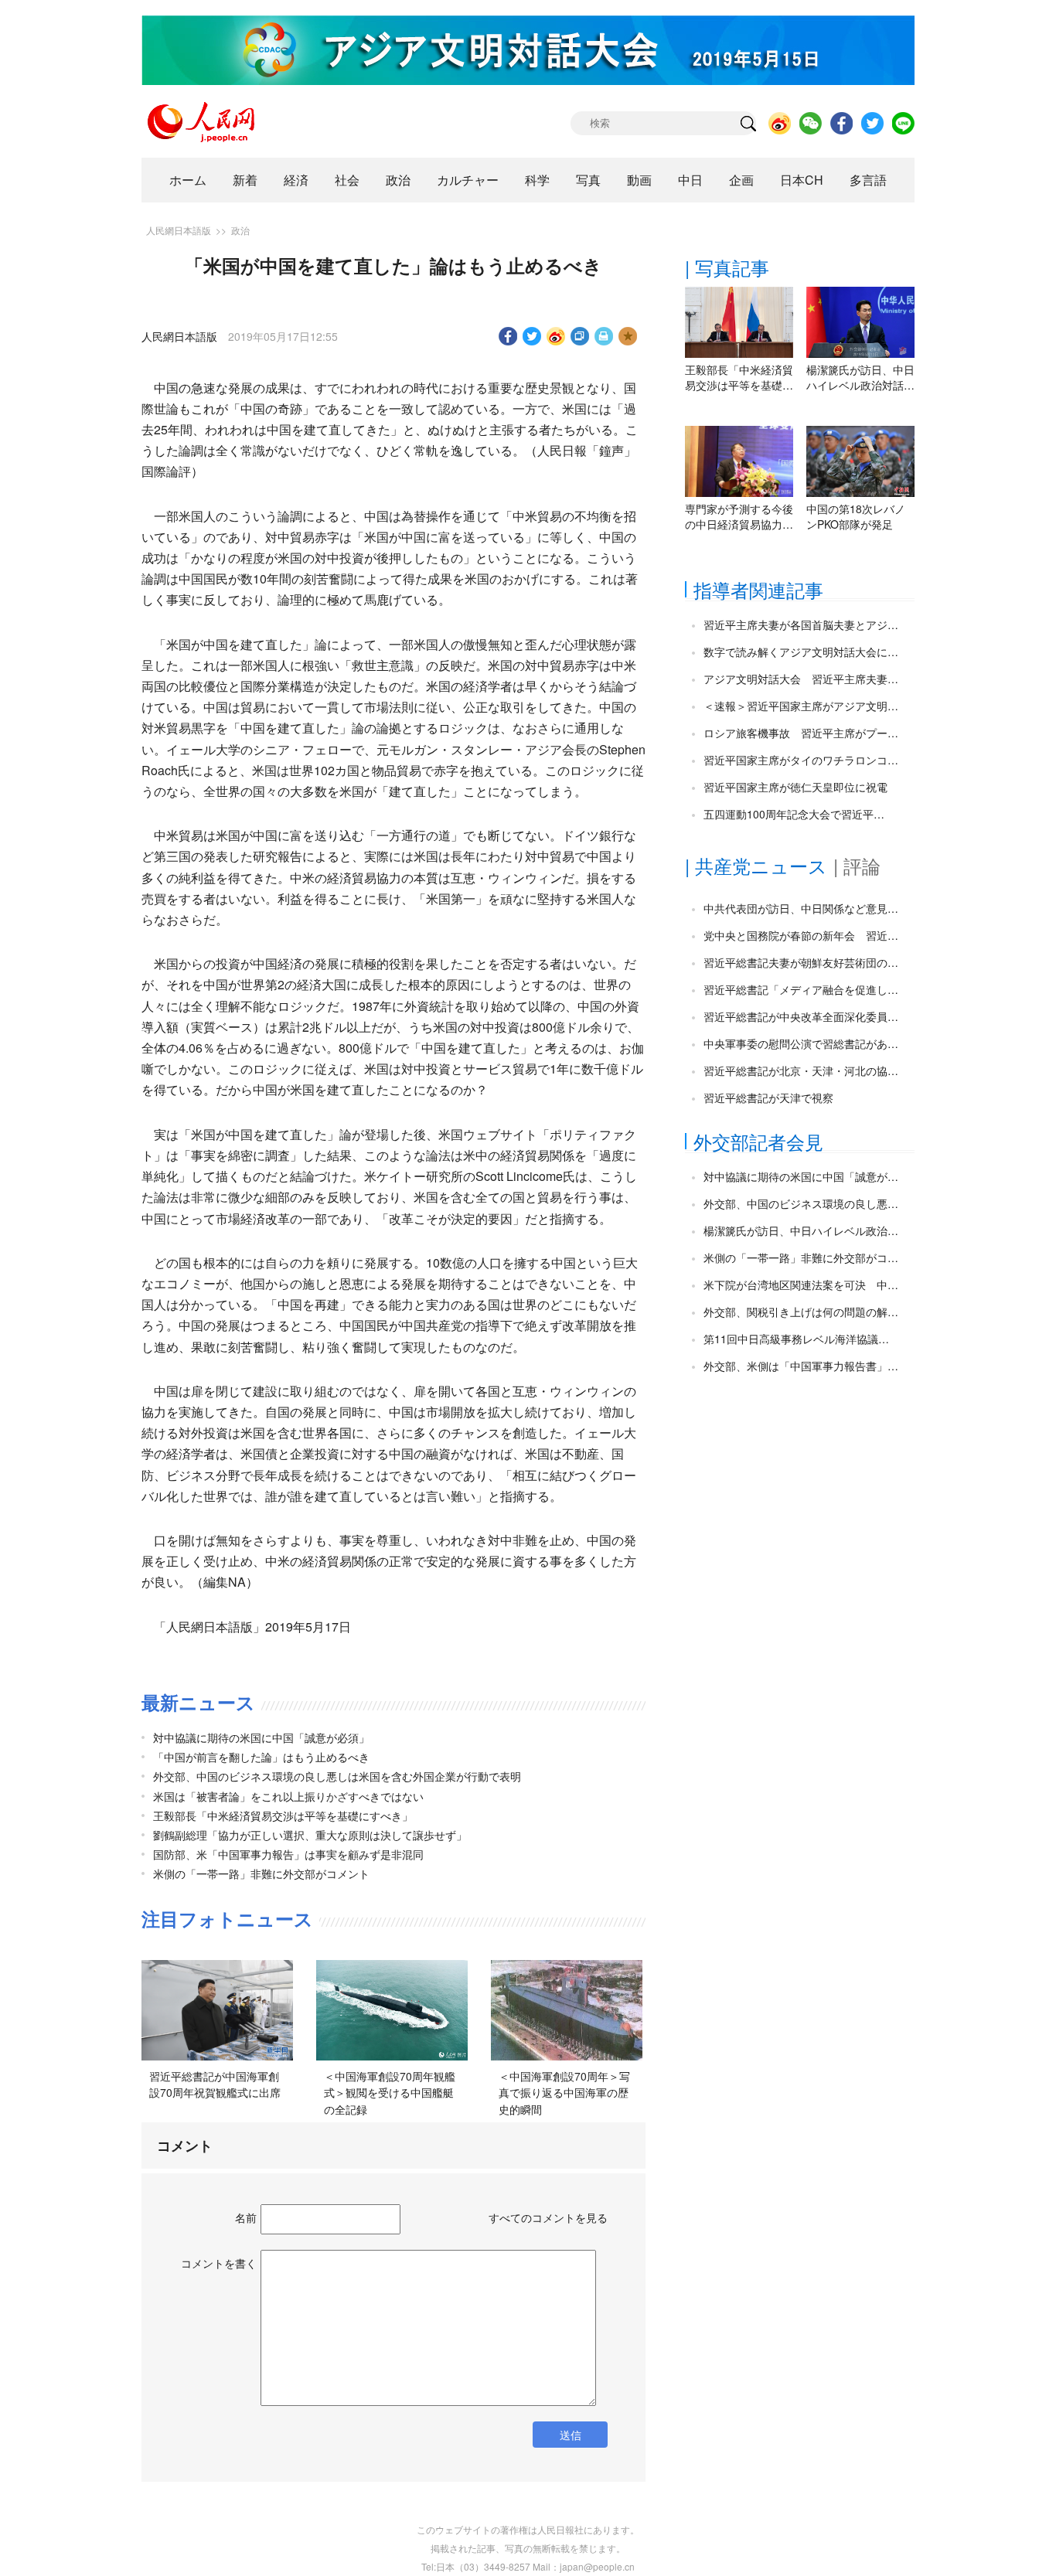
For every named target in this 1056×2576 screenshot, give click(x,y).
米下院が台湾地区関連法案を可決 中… (801, 1285)
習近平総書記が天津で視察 (768, 1097)
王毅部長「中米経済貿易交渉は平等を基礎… (739, 377)
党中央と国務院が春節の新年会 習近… (801, 935)
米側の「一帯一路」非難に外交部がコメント (261, 1873)
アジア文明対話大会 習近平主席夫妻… (801, 679)
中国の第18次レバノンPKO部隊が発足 (856, 516)
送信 (571, 2435)
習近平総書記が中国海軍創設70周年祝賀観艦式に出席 (215, 2084)
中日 (690, 180)
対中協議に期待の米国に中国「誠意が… (801, 1176)
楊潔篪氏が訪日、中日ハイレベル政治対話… (860, 377)
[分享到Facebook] (508, 336)
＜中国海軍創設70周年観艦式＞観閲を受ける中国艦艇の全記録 (390, 2093)
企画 (741, 180)
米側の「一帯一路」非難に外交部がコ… (801, 1257)
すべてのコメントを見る (548, 2217)
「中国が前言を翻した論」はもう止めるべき (261, 1757)
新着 (245, 180)
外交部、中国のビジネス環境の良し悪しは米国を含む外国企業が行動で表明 (337, 1776)
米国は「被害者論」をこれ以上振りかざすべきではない (288, 1796)
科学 (537, 180)
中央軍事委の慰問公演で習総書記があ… (801, 1043)
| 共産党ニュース (756, 865)
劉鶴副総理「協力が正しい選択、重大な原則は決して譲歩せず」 (310, 1835)
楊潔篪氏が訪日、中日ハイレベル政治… (801, 1230)
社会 (347, 180)
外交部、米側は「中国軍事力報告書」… (801, 1366)
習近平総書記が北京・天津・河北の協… (801, 1070)
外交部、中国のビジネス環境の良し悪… (801, 1203)
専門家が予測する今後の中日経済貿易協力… (739, 516)
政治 (398, 180)
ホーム (188, 180)
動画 (639, 180)
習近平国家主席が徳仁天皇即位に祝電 (795, 787)
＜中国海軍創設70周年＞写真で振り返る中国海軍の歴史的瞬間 (564, 2093)
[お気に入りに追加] (628, 336)
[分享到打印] (604, 336)
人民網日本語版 (179, 230)
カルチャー (468, 180)
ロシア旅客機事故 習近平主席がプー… (801, 733)
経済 (296, 180)
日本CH (802, 180)
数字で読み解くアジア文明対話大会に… (801, 652)
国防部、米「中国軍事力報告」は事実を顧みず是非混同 (288, 1854)
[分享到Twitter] (532, 336)
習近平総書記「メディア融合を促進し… (801, 989)
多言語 (868, 180)
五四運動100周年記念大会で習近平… (794, 814)
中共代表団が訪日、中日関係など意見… (801, 908)
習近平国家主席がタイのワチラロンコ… (801, 760)
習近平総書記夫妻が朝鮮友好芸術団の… (801, 962)
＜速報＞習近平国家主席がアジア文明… (801, 706)
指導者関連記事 (758, 589)
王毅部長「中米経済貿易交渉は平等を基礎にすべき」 (283, 1815)
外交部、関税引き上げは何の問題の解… (801, 1312)
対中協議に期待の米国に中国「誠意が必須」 (261, 1737)
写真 (588, 180)
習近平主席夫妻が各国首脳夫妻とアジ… (801, 624)
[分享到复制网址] (580, 336)
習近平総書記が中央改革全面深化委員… (801, 1016)
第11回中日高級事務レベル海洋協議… (796, 1339)
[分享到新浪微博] (556, 336)
